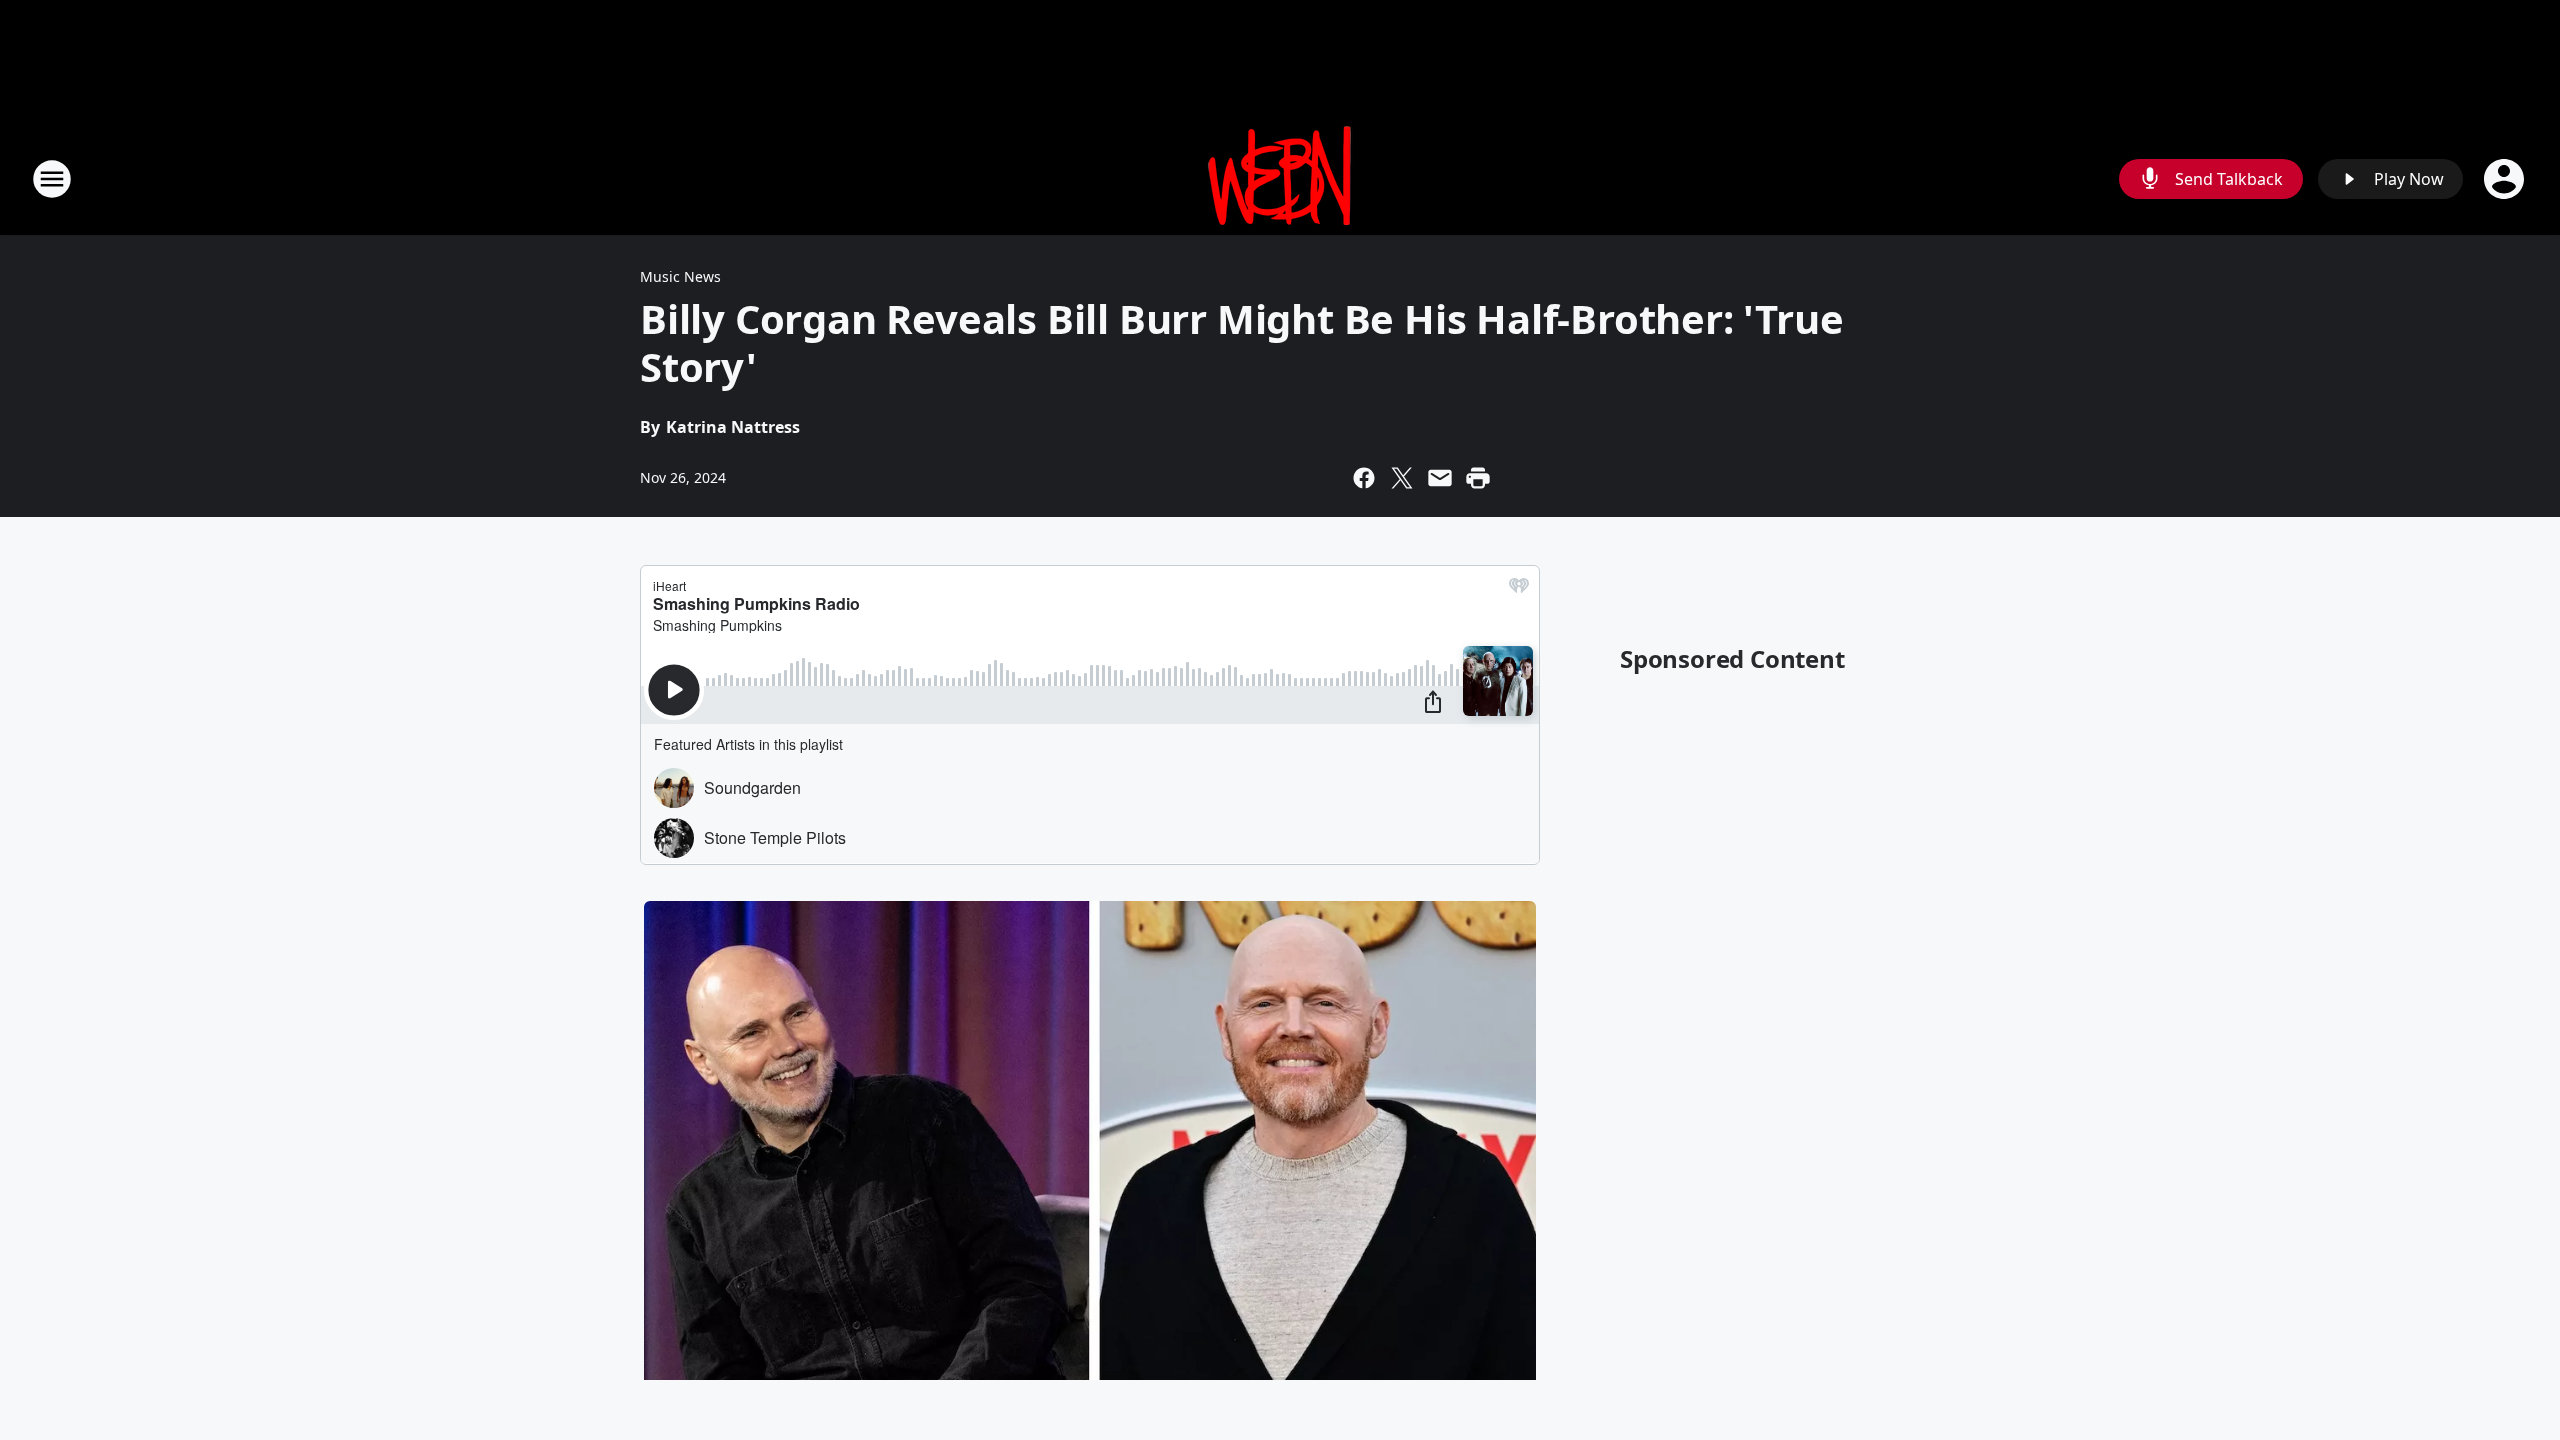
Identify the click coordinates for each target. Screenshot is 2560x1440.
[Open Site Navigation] (52, 179)
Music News (680, 276)
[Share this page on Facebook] (1364, 478)
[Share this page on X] (1402, 478)
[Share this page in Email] (1440, 478)
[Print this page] (1478, 478)
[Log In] (2506, 179)
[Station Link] (1280, 178)
